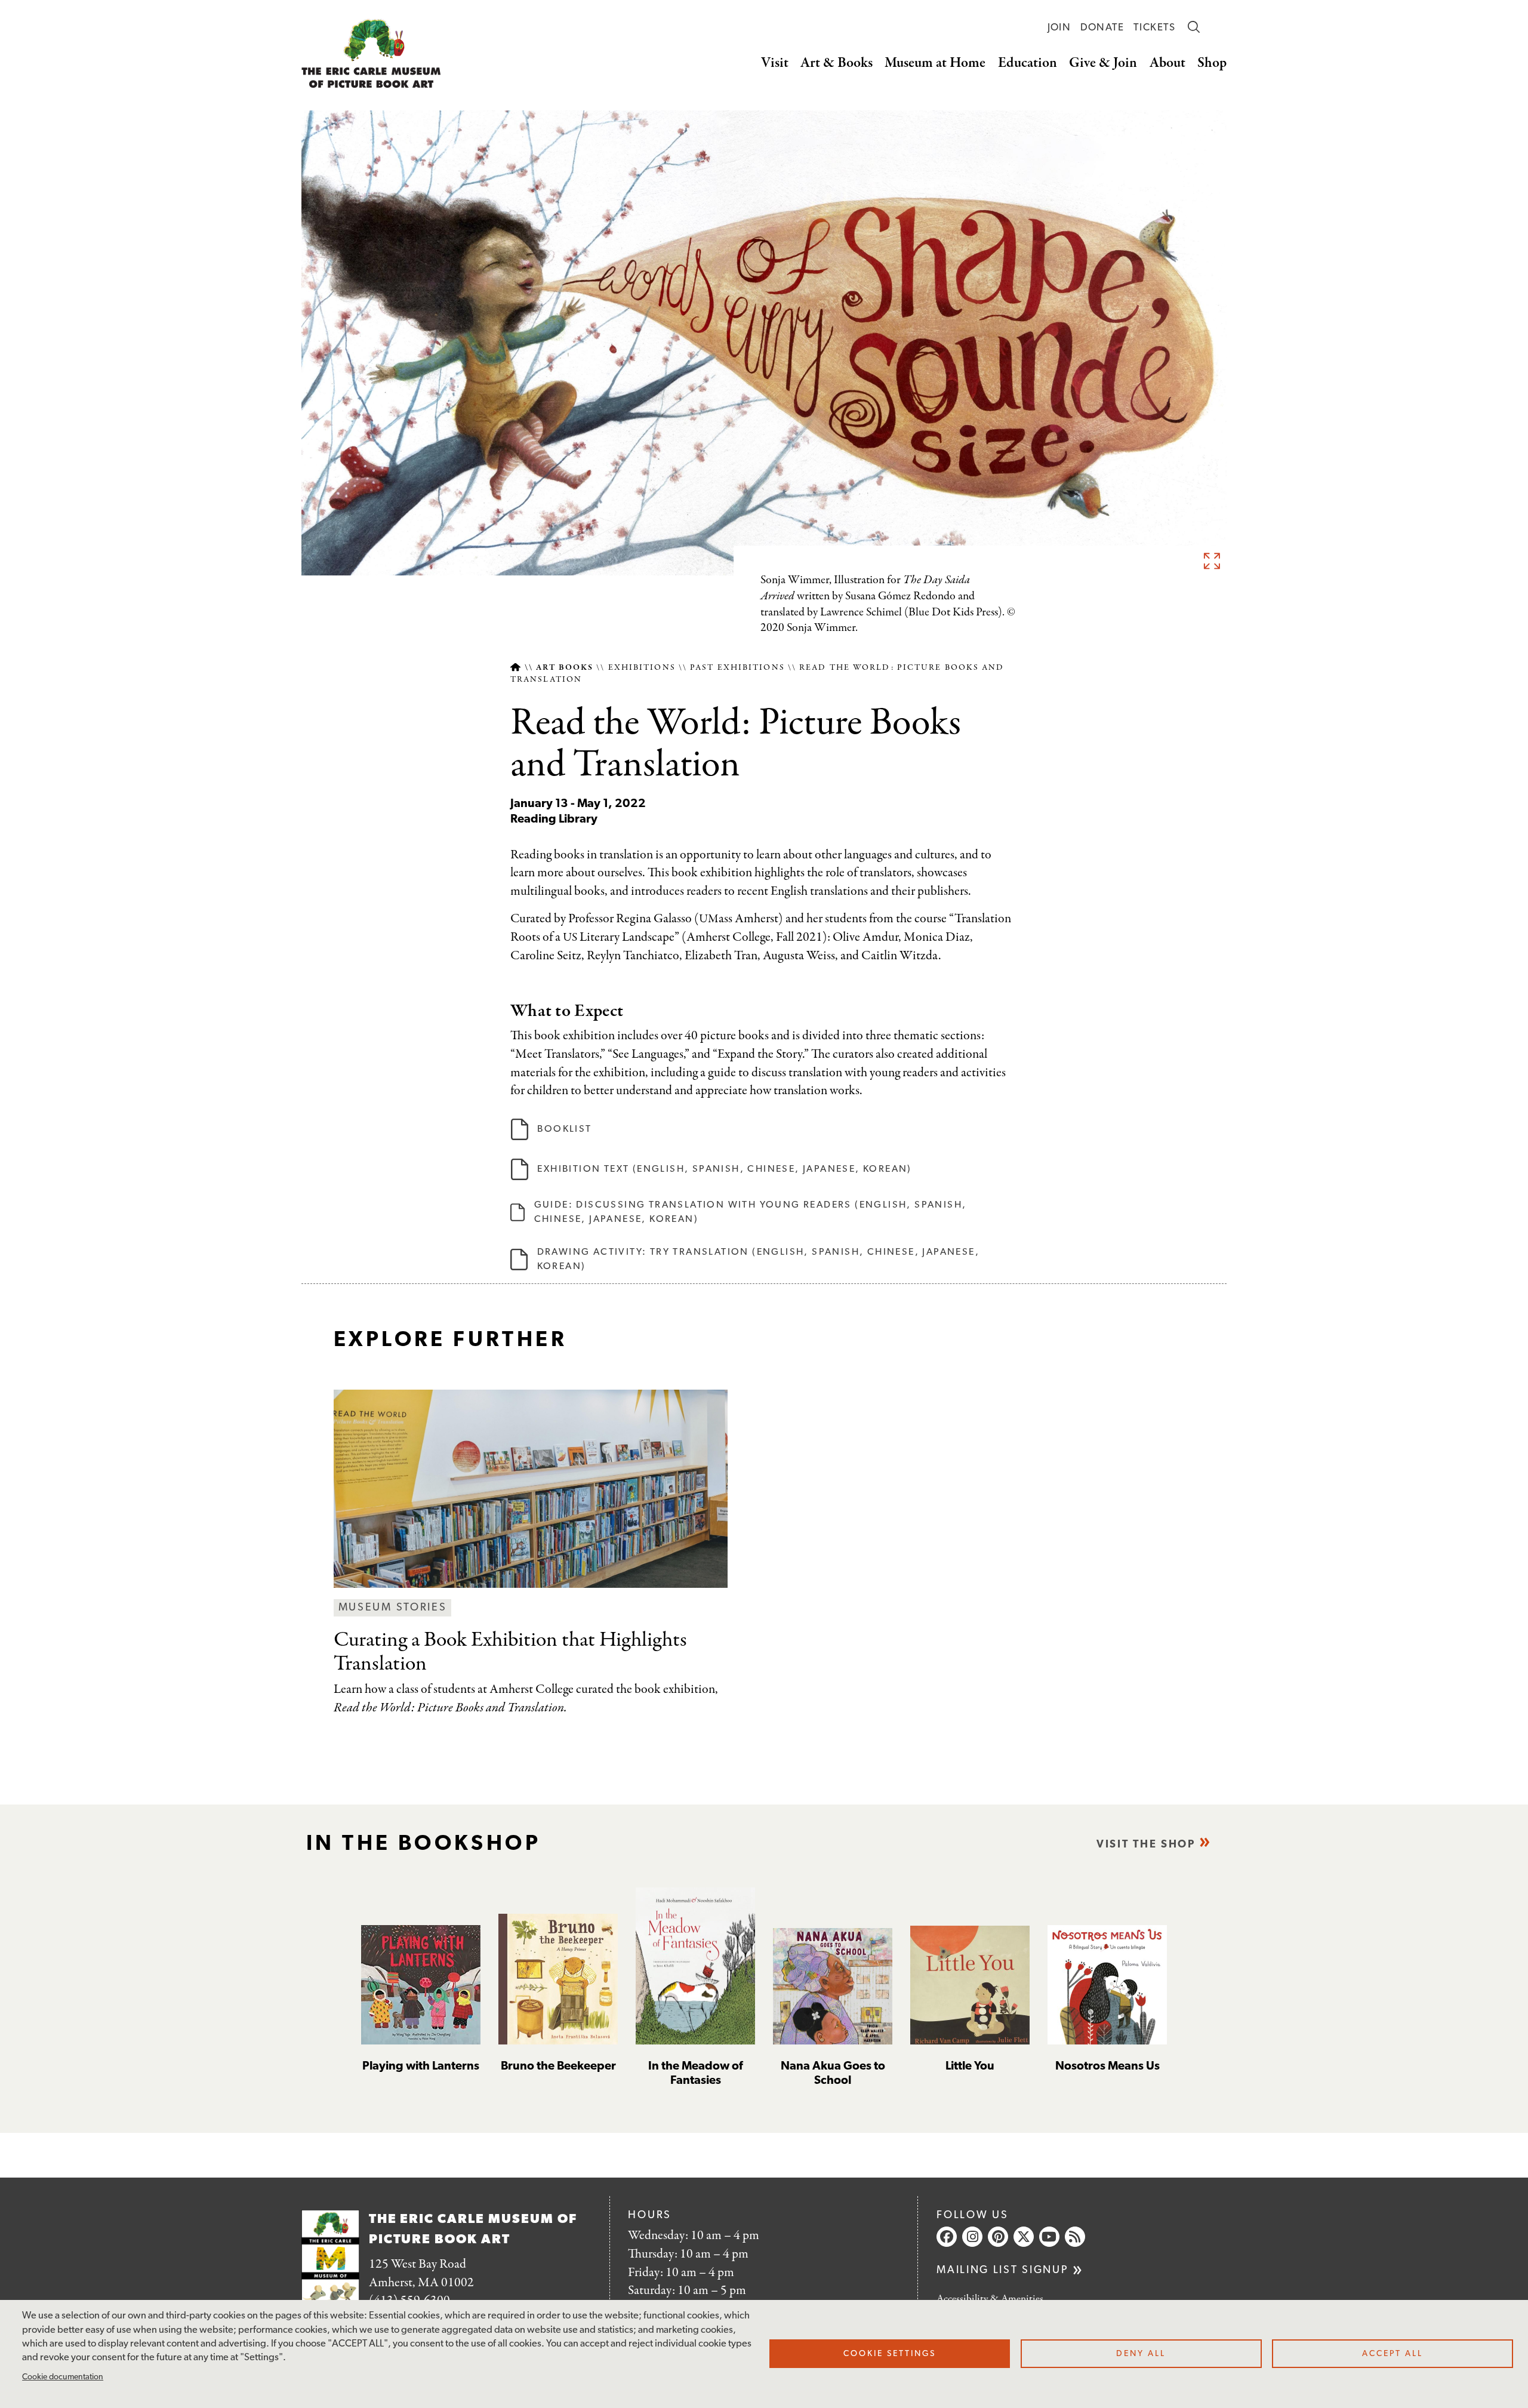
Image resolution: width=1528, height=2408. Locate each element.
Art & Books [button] (837, 63)
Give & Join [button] (1103, 63)
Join (1059, 28)
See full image (1212, 561)
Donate (1102, 28)
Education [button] (1028, 63)
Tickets (1155, 28)
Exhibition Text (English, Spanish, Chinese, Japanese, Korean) (724, 1169)
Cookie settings (890, 2354)
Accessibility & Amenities (990, 2299)
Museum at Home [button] (935, 63)
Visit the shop (1146, 1845)
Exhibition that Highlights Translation (510, 1652)
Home (515, 668)
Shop (1212, 63)
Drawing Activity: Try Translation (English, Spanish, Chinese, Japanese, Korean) (758, 1260)
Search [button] (1194, 27)
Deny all (1141, 2354)
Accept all (1393, 2354)
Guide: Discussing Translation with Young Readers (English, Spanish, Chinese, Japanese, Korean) (751, 1212)
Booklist (564, 1129)
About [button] (1167, 63)
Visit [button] (775, 63)
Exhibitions (642, 668)
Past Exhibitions (737, 668)
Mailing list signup (1002, 2270)
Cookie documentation (63, 2377)
